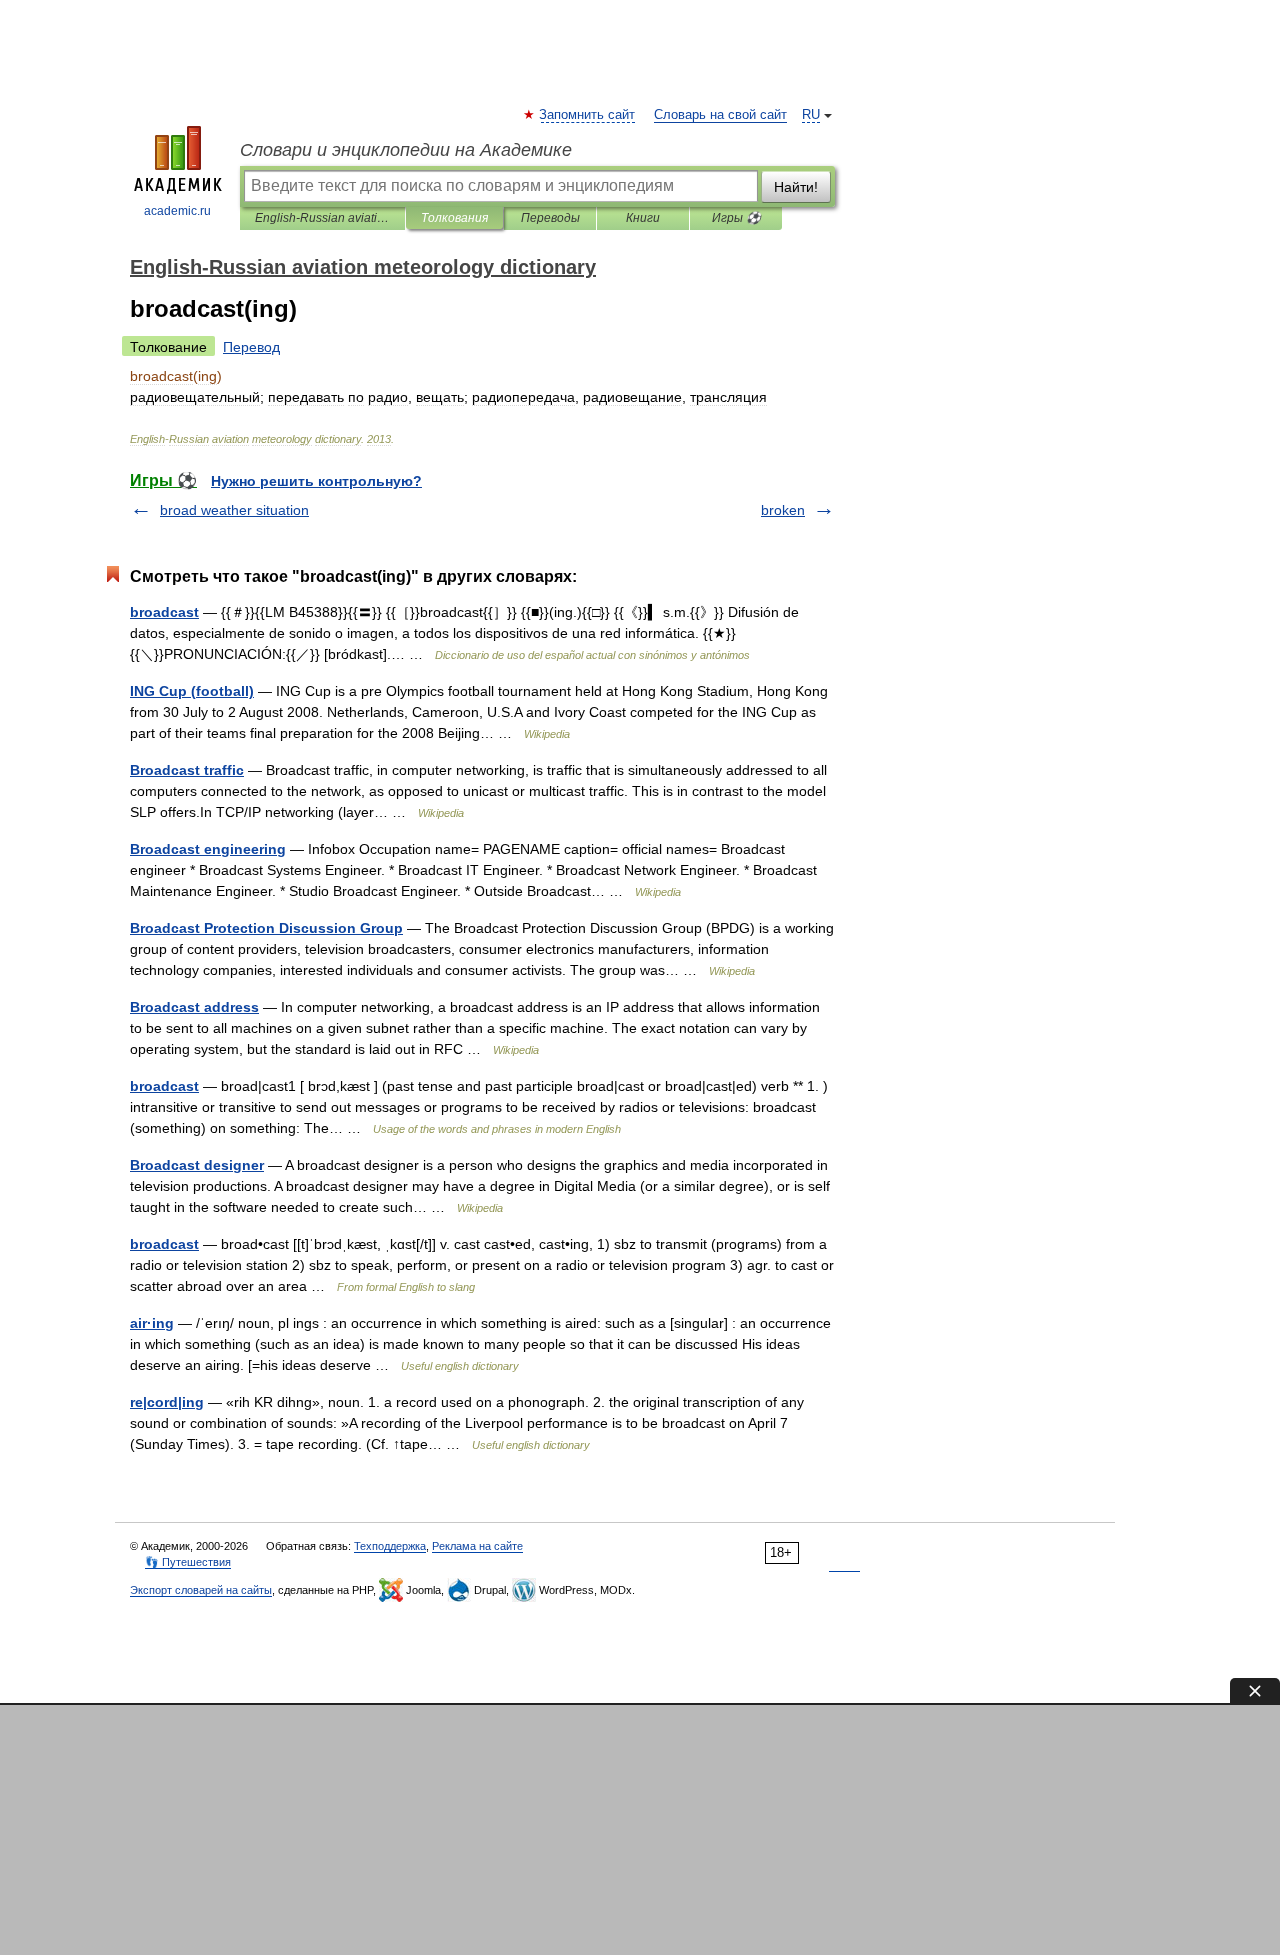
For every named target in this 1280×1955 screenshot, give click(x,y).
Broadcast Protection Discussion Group (266, 928)
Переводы (550, 218)
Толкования (454, 218)
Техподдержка (390, 1546)
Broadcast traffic (187, 770)
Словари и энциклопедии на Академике (406, 150)
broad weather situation (234, 510)
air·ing (152, 1323)
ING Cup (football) (192, 691)
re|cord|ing (167, 1402)
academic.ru (177, 211)
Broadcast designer (197, 1165)
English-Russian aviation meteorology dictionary (322, 218)
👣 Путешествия (188, 1562)
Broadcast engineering (208, 849)
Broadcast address (194, 1007)
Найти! (796, 187)
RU (811, 115)
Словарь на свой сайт (720, 115)
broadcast (164, 612)
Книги (643, 218)
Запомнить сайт (588, 115)
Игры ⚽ (736, 218)
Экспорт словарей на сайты (201, 1590)
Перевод (251, 347)
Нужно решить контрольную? (316, 481)
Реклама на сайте (477, 1546)
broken (783, 510)
